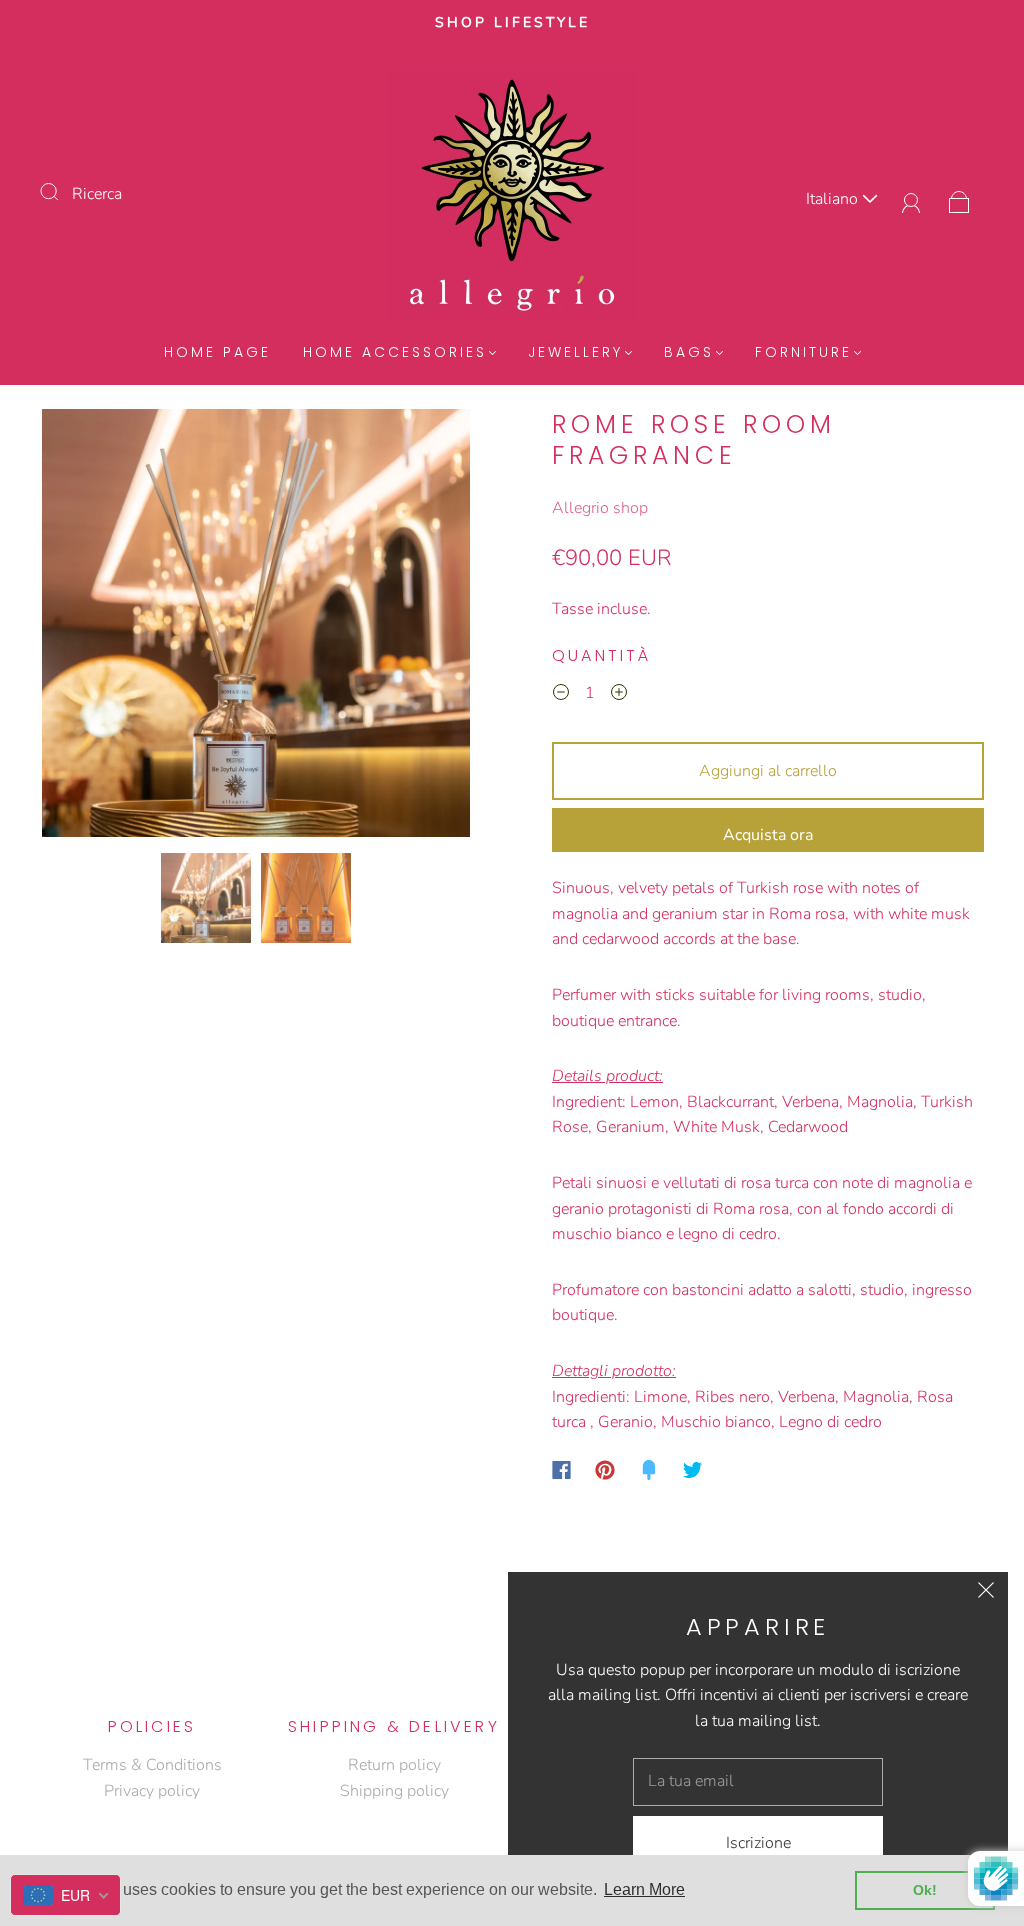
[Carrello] (959, 199)
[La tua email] (758, 1782)
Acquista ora (768, 835)
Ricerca (97, 194)
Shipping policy (394, 1791)
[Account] (911, 199)
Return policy (394, 1765)
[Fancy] (649, 1470)
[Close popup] (986, 1594)
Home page (217, 353)
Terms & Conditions (152, 1765)
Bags (689, 353)
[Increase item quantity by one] (619, 696)
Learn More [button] (644, 1889)
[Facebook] (561, 1470)
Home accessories (395, 353)
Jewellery (575, 353)
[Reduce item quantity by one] (561, 696)
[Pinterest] (605, 1470)
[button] (85, 627)
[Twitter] (693, 1470)
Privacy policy (152, 1791)
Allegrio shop (600, 508)
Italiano (834, 199)
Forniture (803, 353)
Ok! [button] (925, 1890)
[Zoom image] (256, 627)
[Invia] (62, 192)
